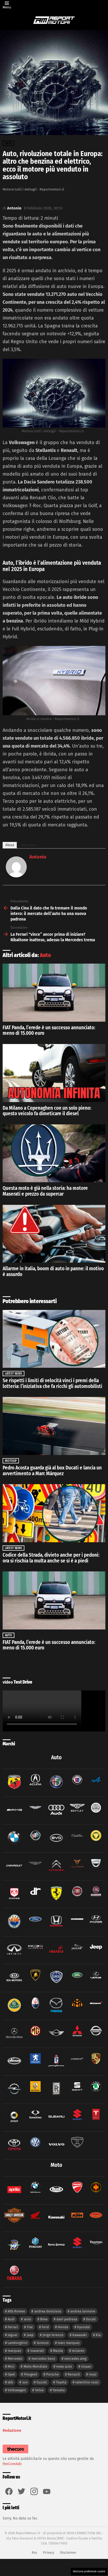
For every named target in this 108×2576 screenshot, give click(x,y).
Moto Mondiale (35, 2366)
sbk (10, 2382)
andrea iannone (83, 2311)
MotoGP (11, 1461)
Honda (63, 2327)
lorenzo (43, 2343)
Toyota (61, 2382)
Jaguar (13, 2335)
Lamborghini (18, 2343)
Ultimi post (29, 845)
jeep (30, 2335)
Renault (74, 2374)
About (10, 845)
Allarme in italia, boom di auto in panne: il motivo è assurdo (53, 1271)
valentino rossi (87, 2382)
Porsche (52, 2374)
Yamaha (59, 2390)
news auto (64, 2366)
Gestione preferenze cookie (89, 2572)
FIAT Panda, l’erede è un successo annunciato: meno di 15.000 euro (49, 1030)
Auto (45, 955)
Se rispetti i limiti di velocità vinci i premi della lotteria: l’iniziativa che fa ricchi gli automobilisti (52, 1383)
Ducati (91, 2319)
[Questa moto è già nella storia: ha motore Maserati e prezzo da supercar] (54, 1153)
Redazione (12, 2430)
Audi (11, 2319)
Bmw (44, 2319)
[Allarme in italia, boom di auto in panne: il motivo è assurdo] (54, 1234)
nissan (86, 2366)
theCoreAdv (12, 2464)
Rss (34, 2552)
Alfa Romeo (16, 2311)
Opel (11, 2374)
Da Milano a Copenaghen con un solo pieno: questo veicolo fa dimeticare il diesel (47, 1111)
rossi (93, 2374)
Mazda (58, 2351)
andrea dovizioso (48, 2311)
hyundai (83, 2327)
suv (25, 2382)
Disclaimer (68, 2552)
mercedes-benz (43, 2359)
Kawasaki (80, 2335)
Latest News (13, 1374)
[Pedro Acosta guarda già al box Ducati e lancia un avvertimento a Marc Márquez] (54, 1426)
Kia (98, 2335)
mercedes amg (75, 2359)
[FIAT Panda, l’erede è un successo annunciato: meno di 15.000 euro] (54, 993)
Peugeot (31, 2374)
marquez (14, 2351)
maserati (37, 2351)
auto (28, 2319)
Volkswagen (17, 2390)
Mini (11, 2366)
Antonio (38, 857)
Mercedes (15, 2359)
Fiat (30, 2327)
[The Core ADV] (15, 2453)
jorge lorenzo (53, 2335)
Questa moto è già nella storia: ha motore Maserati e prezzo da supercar (45, 1191)
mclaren (78, 2351)
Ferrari (13, 2327)
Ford (45, 2327)
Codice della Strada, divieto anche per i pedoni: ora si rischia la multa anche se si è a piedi (51, 1558)
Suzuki (42, 2382)
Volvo (39, 2390)
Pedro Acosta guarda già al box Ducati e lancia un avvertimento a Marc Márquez (52, 1471)
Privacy (48, 2552)
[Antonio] (16, 876)
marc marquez (69, 2343)
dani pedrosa (67, 2319)
